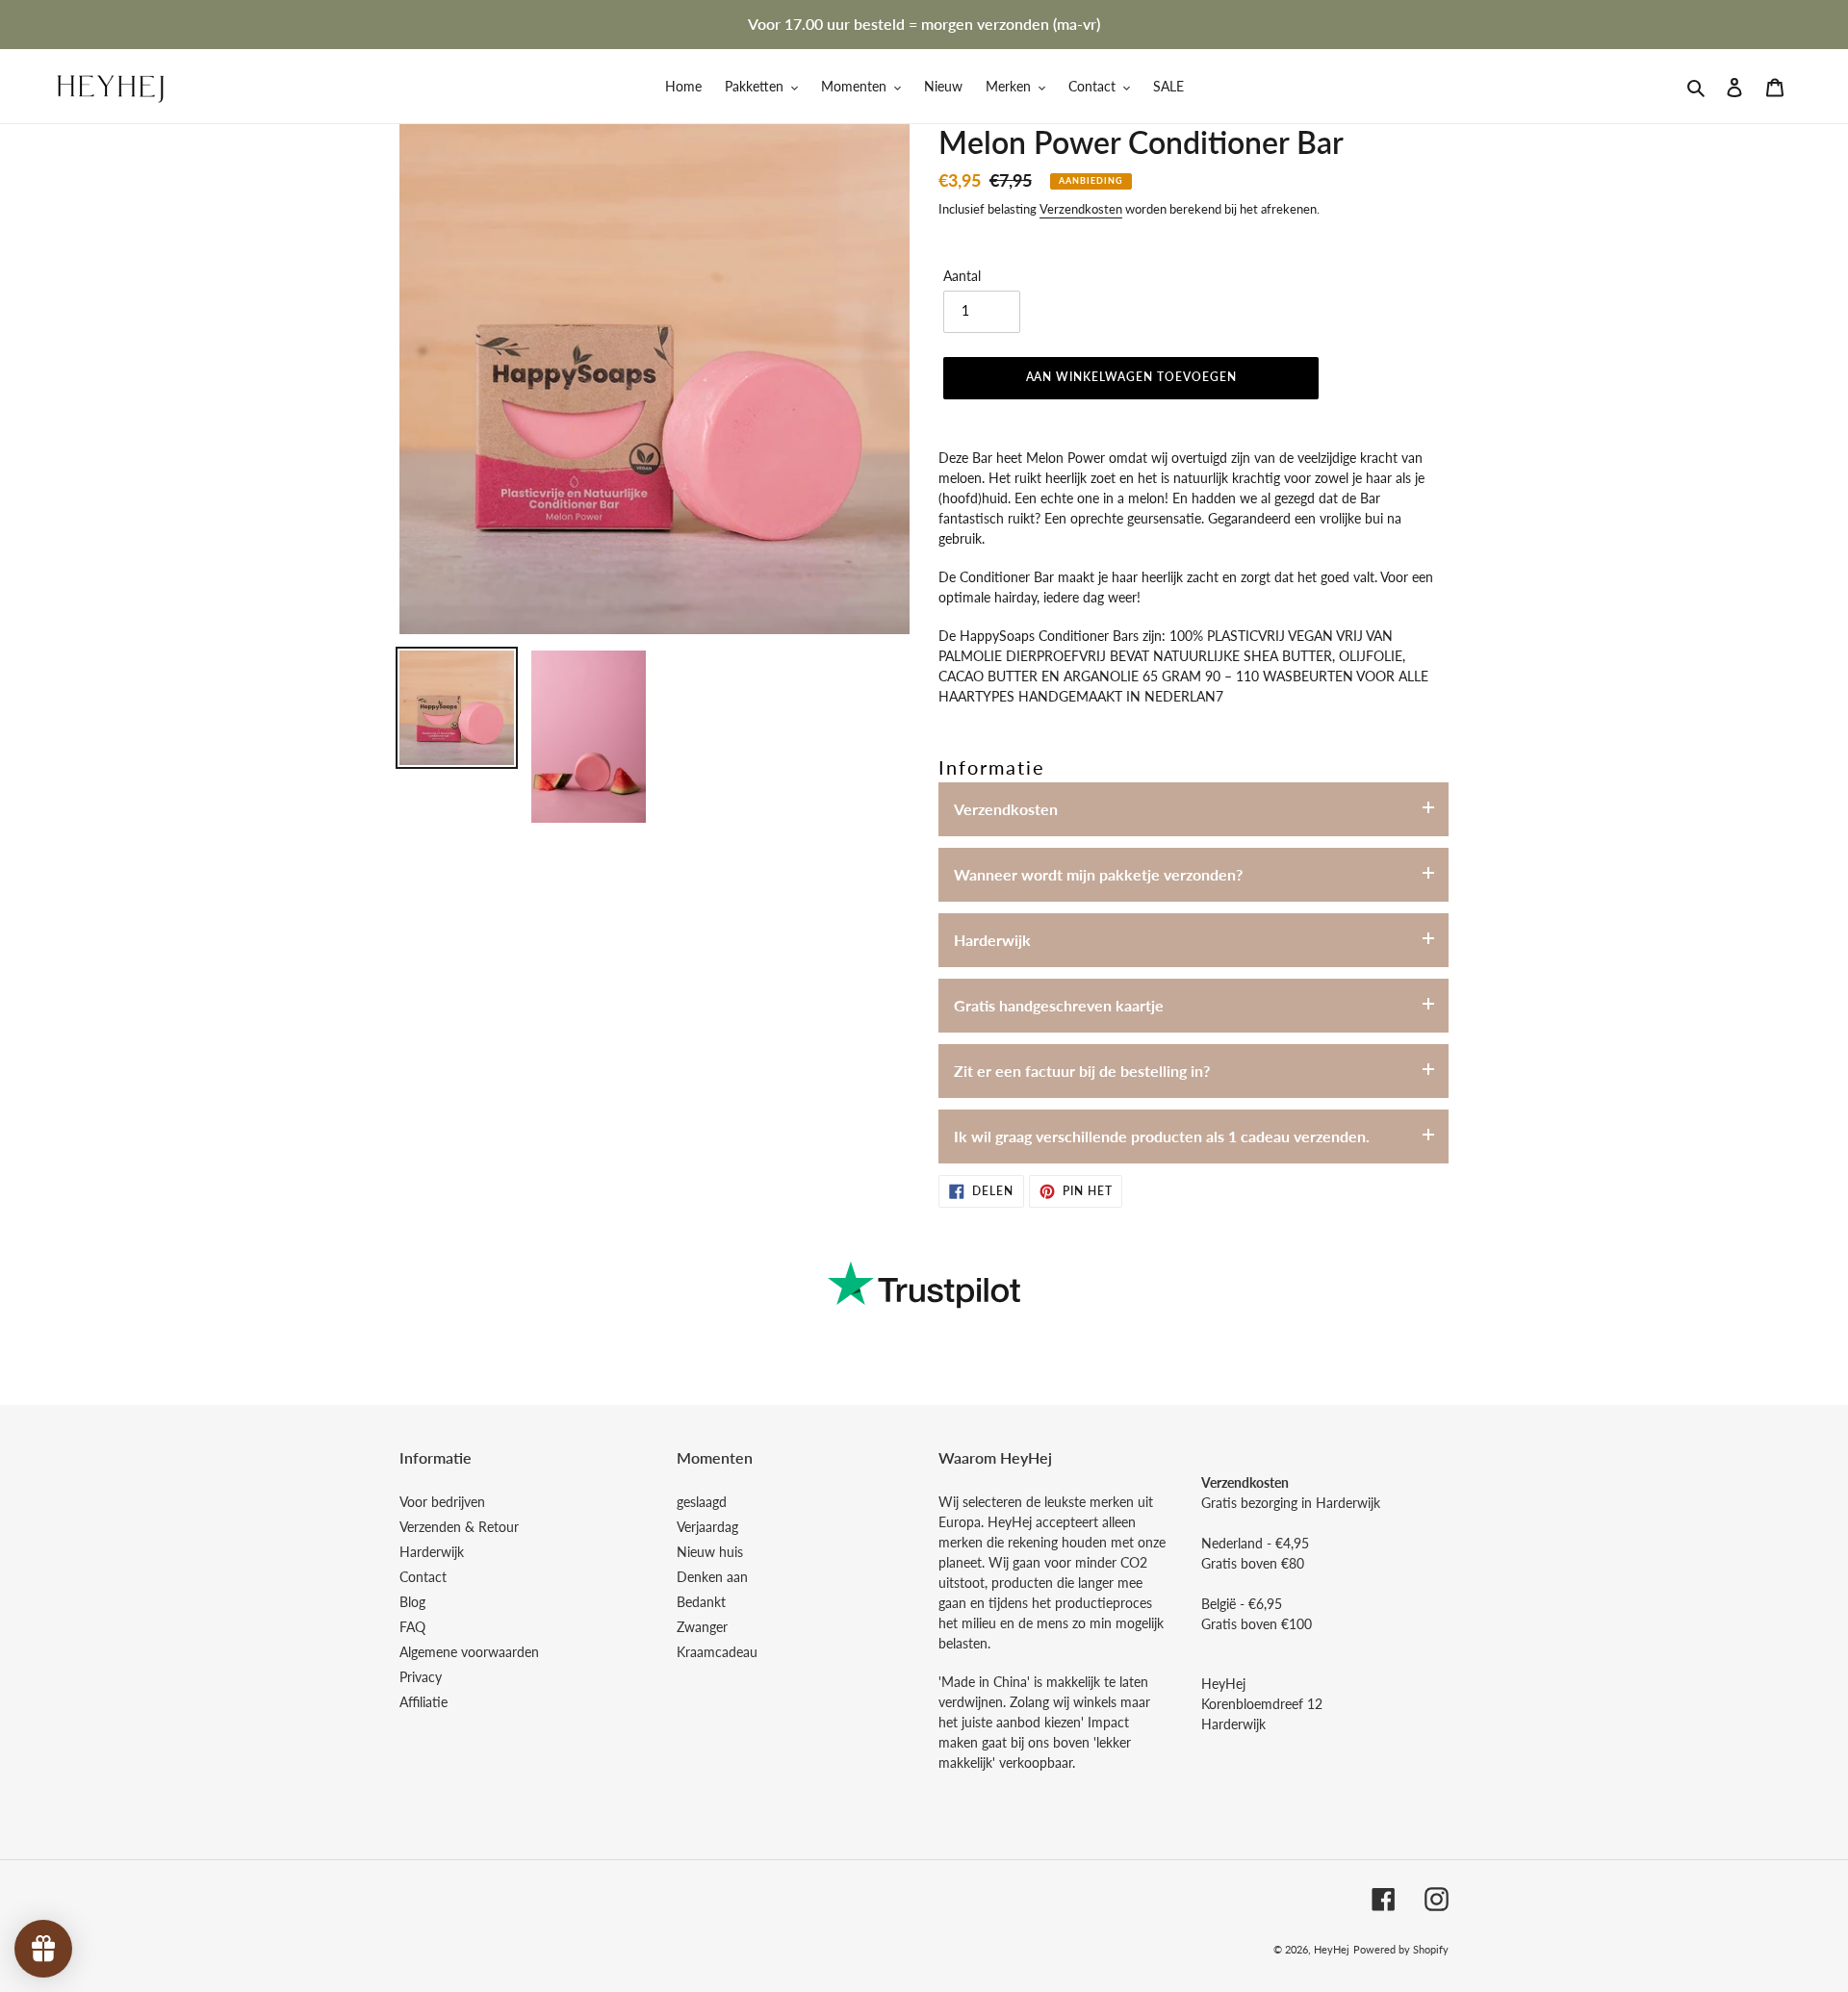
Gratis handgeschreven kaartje (1059, 1005)
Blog (412, 1602)
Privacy (421, 1677)
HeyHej (1332, 1949)
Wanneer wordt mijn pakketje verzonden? (1098, 874)
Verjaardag (707, 1527)
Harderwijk (992, 940)
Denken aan (712, 1577)
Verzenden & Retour (459, 1527)
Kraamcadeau (717, 1652)
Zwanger (702, 1627)
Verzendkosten (1081, 209)
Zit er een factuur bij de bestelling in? (1082, 1071)
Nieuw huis (710, 1552)
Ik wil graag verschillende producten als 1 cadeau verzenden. (1162, 1136)
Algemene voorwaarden (469, 1652)
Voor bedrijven (442, 1502)
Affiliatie (423, 1702)
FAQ (412, 1627)
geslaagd (702, 1502)
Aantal (962, 276)
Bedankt (701, 1602)
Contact (423, 1577)
